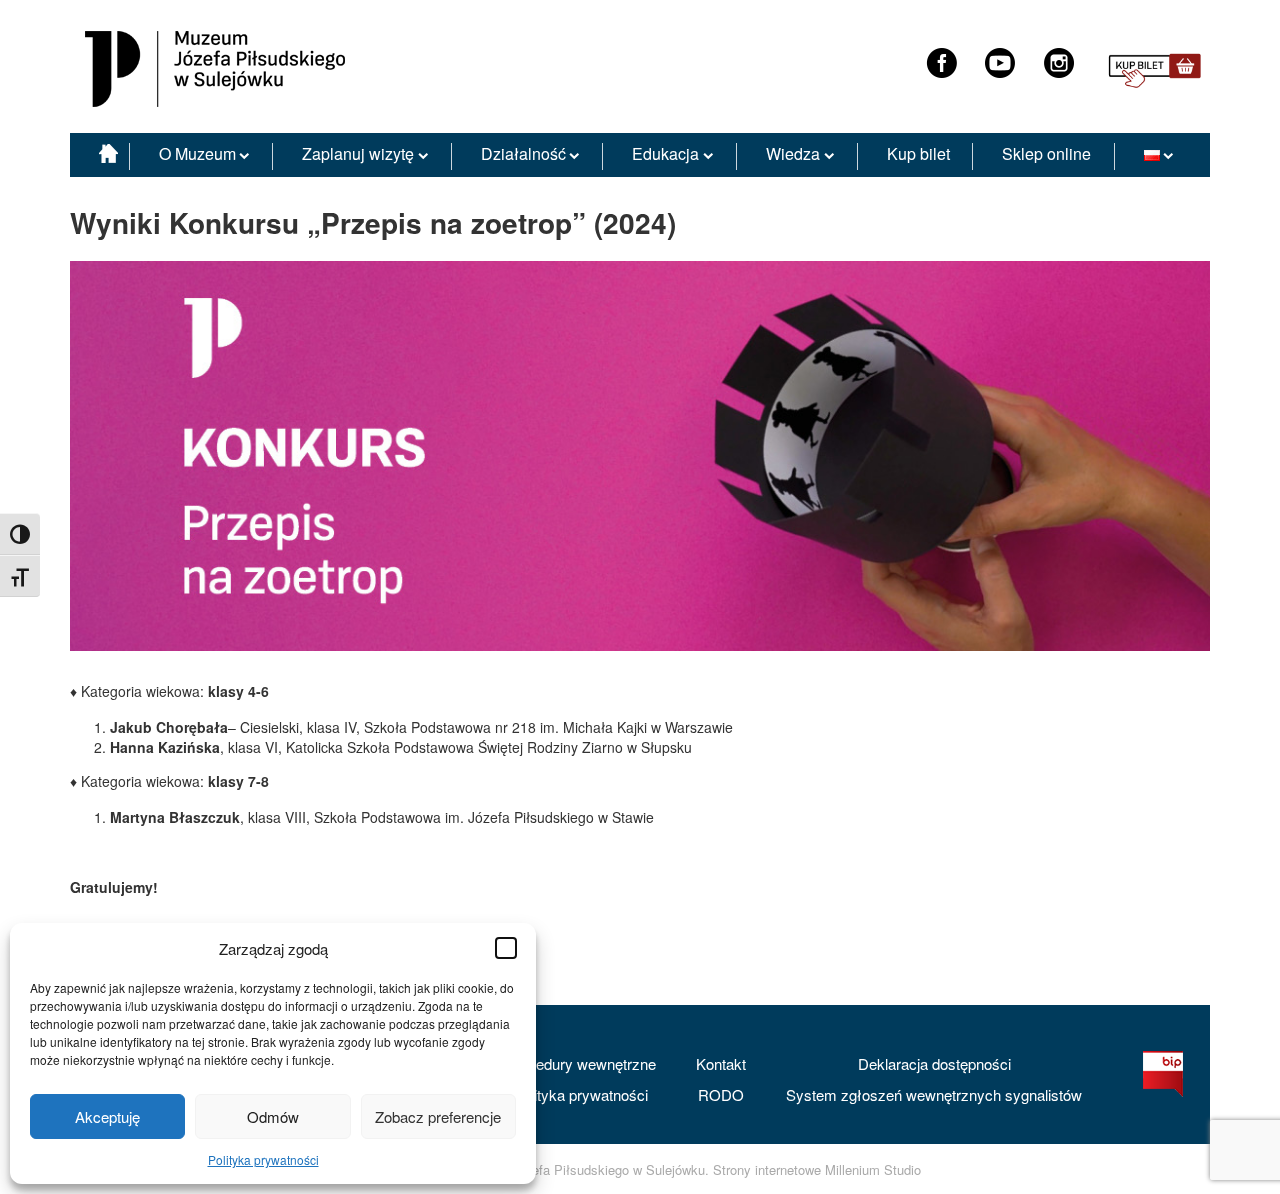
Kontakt (721, 1063)
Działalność (523, 153)
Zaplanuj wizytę (358, 153)
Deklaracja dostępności (934, 1063)
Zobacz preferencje (438, 1116)
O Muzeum (197, 153)
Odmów (273, 1116)
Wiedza (793, 153)
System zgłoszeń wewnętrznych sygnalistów (934, 1094)
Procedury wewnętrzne (580, 1063)
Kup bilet (918, 153)
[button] (506, 948)
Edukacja (665, 153)
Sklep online (1046, 153)
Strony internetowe (767, 1170)
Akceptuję (107, 1116)
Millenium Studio (873, 1170)
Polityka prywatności (263, 1159)
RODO (721, 1094)
